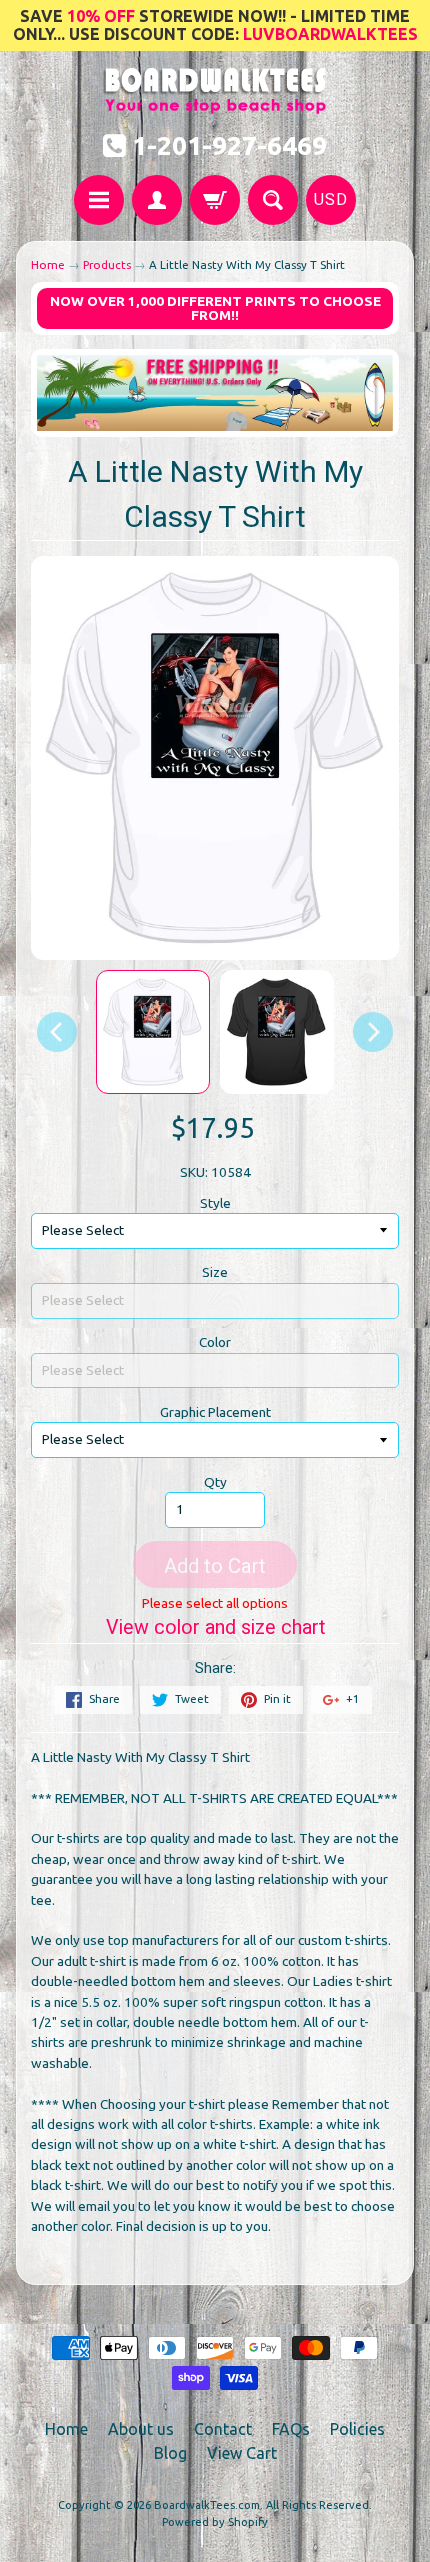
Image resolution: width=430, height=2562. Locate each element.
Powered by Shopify (215, 2522)
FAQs (291, 2429)
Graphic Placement (215, 1412)
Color (215, 1342)
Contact (223, 2429)
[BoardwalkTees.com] (215, 103)
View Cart (242, 2453)
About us (141, 2429)
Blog (170, 2453)
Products (107, 264)
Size (215, 1272)
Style (215, 1203)
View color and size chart (215, 1627)
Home (48, 264)
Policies (357, 2429)
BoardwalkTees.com (207, 2505)
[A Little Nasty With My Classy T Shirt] (153, 1032)
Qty (215, 1482)
